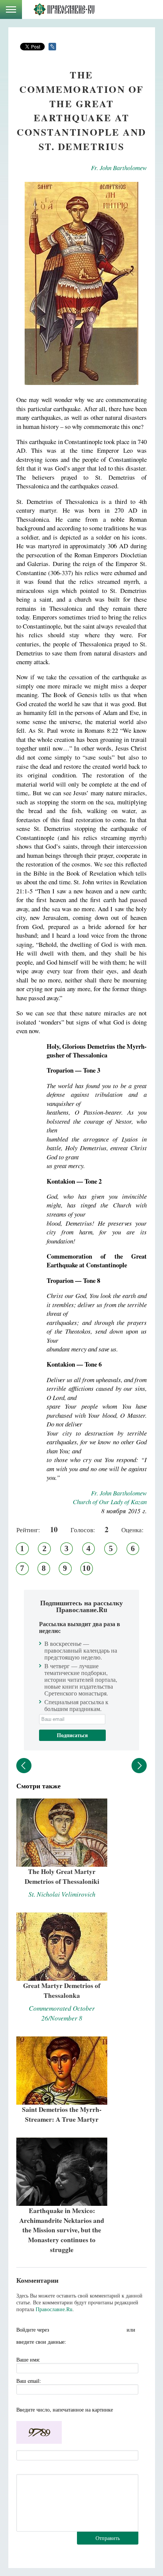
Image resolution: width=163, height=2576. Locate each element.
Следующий (139, 1766)
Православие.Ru (54, 2309)
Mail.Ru (103, 2330)
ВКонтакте (73, 2330)
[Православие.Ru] (64, 9)
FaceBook (58, 2330)
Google (118, 2330)
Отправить (108, 2538)
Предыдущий (24, 1766)
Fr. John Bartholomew (119, 168)
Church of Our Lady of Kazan (110, 1502)
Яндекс (88, 2330)
